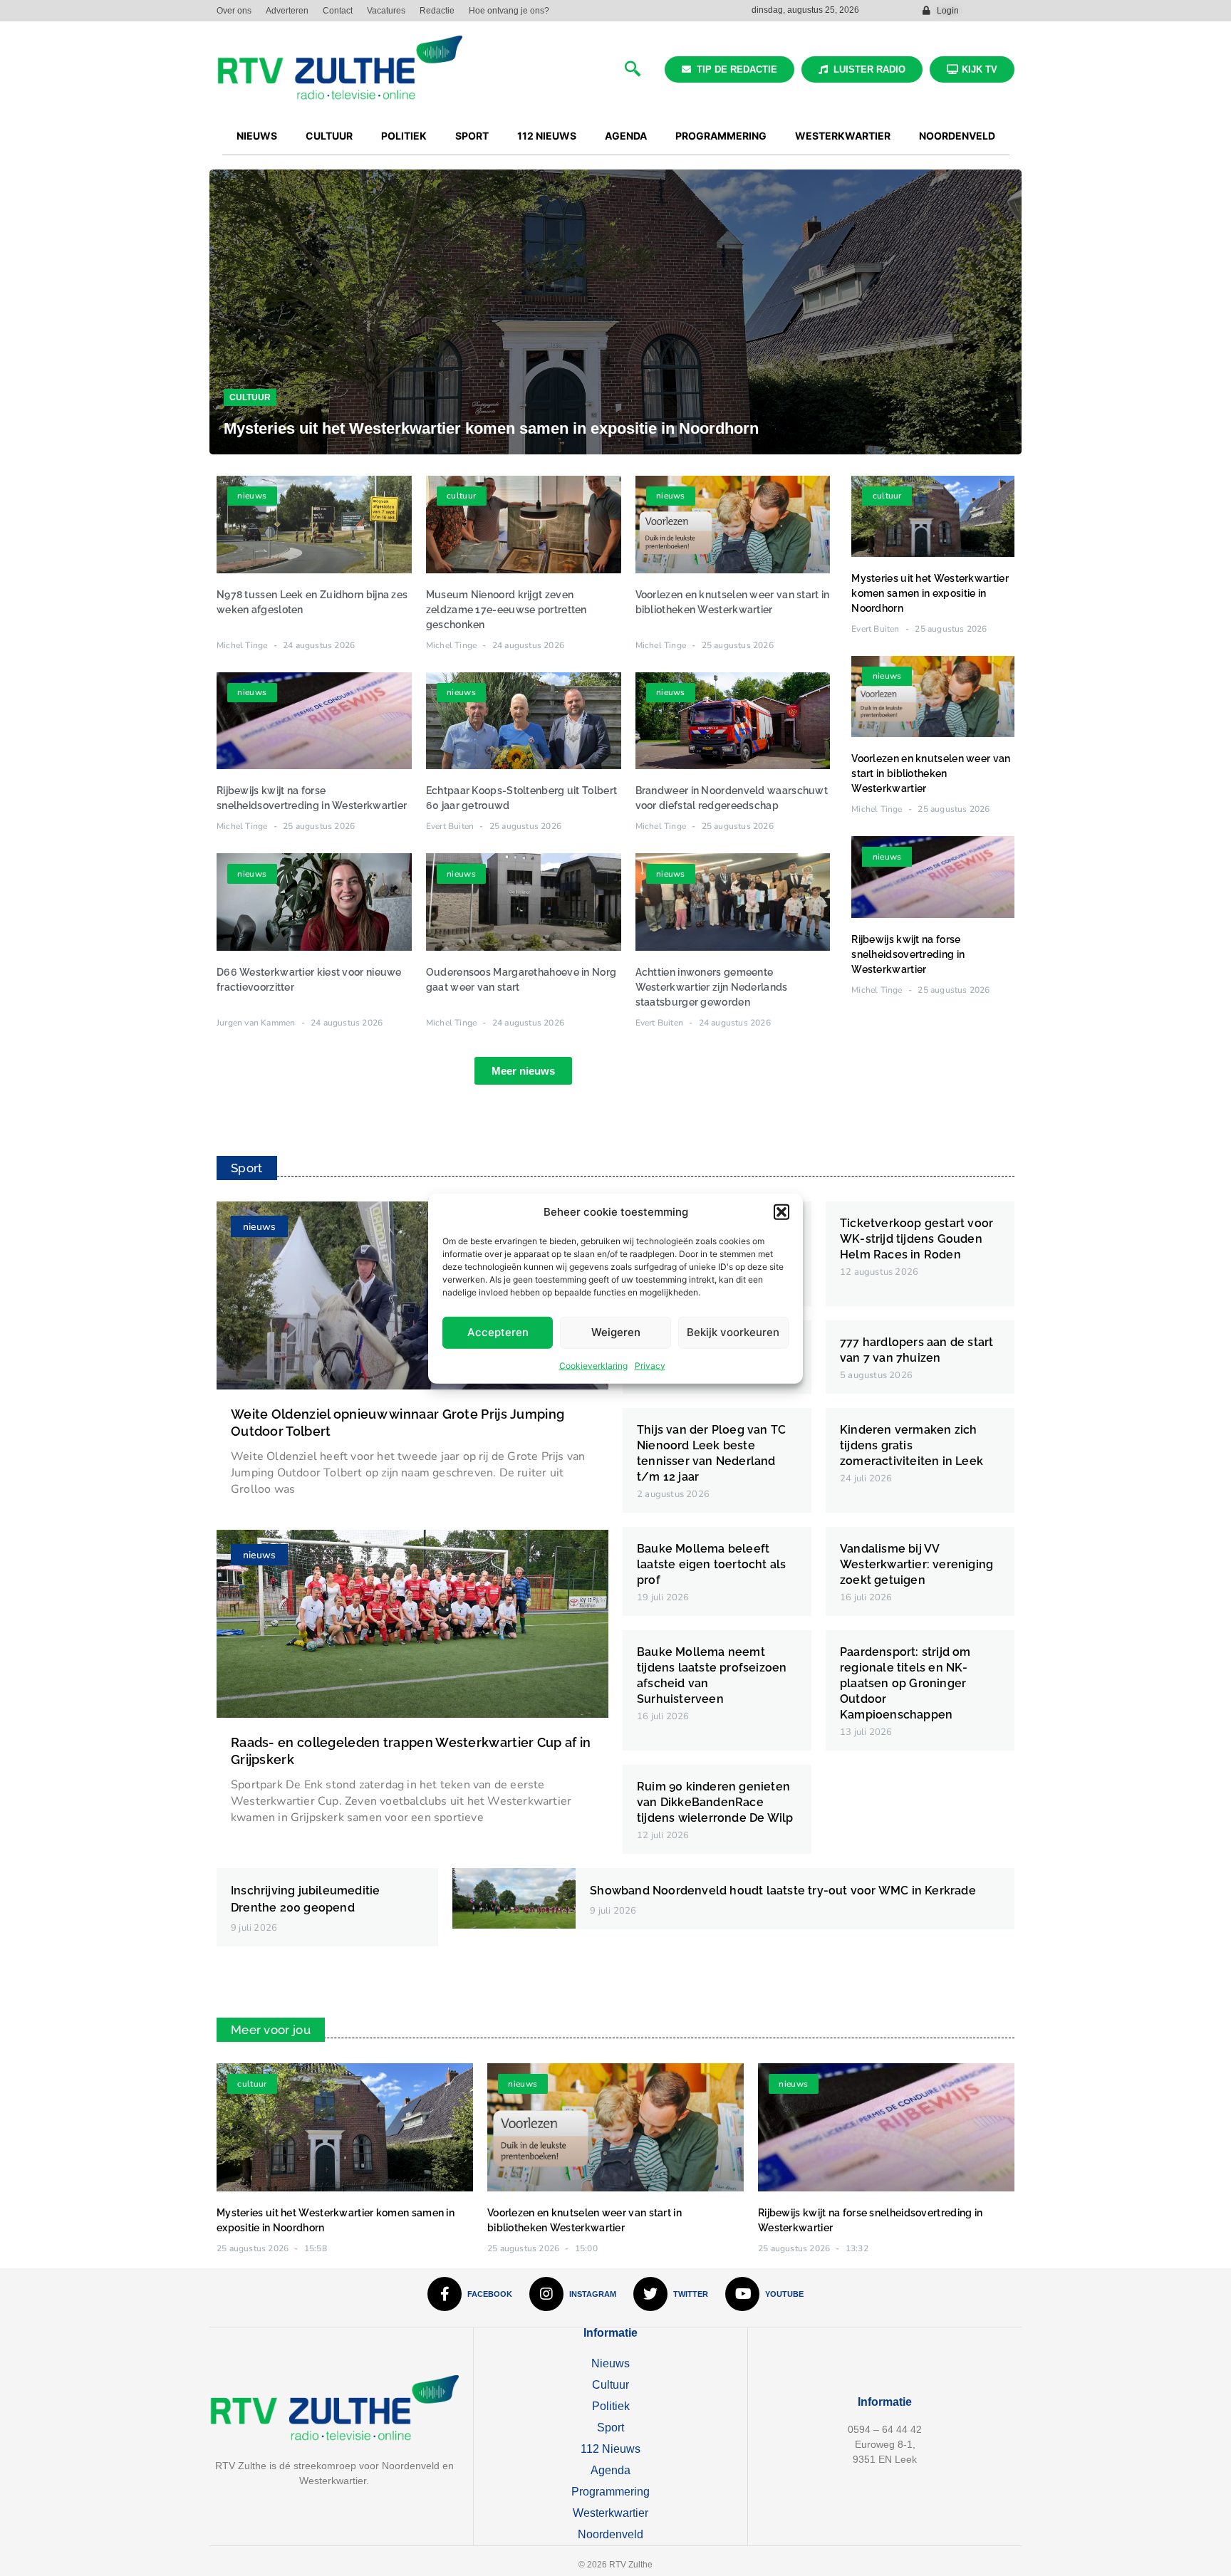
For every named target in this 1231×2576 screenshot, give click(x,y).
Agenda (611, 2470)
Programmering (611, 2492)
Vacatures (386, 11)
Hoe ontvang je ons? (509, 11)
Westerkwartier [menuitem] (843, 136)
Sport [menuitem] (472, 136)
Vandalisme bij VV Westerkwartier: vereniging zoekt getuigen (916, 1564)
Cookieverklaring (593, 1365)
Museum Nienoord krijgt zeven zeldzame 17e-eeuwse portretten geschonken (507, 610)
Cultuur (250, 397)
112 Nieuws (611, 2449)
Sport (611, 2428)
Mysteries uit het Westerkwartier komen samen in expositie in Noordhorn (491, 428)
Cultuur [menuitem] (329, 136)
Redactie (437, 11)
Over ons (234, 11)
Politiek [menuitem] (404, 136)
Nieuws (611, 2363)
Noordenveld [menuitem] (957, 136)
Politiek (611, 2406)
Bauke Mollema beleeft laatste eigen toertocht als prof (711, 1564)
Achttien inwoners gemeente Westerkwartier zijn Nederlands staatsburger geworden (712, 987)
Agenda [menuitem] (626, 136)
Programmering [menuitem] (721, 136)
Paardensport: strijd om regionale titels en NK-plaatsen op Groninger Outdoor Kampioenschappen (905, 1683)
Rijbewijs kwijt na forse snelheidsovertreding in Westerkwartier (908, 954)
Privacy (650, 1365)
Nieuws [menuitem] (257, 136)
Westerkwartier (611, 2513)
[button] (781, 1212)
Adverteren (287, 11)
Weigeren (616, 1331)
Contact (338, 11)
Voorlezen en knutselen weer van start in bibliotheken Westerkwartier (931, 773)
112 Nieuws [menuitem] (547, 136)
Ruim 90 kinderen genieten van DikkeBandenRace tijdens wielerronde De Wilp (715, 1802)
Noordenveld (611, 2534)
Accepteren (498, 1331)
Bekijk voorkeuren (733, 1331)
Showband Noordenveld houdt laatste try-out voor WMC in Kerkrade (783, 1891)
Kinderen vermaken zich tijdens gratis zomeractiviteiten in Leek (911, 1445)
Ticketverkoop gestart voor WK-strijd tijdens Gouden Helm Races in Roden (916, 1239)
